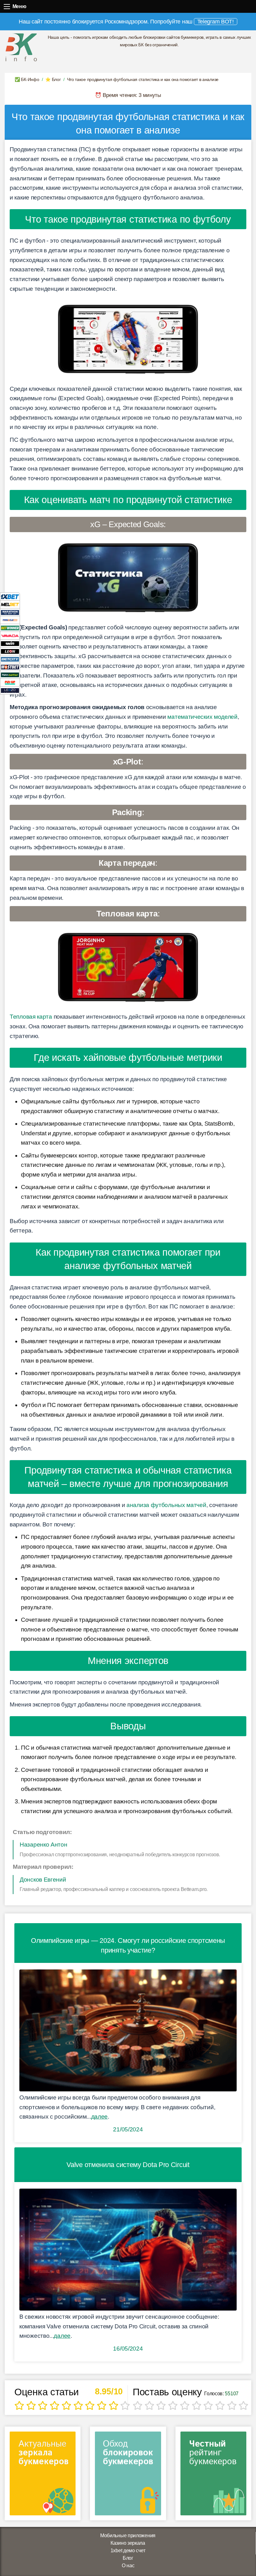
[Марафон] (10, 612)
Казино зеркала (128, 2543)
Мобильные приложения (128, 2536)
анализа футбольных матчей (166, 1505)
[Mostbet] (10, 667)
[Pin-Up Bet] (10, 682)
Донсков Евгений (43, 1880)
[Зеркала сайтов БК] (43, 2475)
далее (100, 2117)
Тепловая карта (31, 1017)
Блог (128, 2558)
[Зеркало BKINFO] (21, 47)
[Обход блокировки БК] (128, 2475)
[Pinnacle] (10, 620)
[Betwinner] (10, 628)
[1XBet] (10, 596)
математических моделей (202, 717)
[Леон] (10, 651)
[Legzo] (10, 690)
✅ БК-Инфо (27, 79)
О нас (128, 2566)
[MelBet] (10, 604)
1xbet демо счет (128, 2551)
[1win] (10, 643)
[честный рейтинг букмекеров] (213, 2475)
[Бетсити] (10, 659)
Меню (7, 6)
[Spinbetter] (10, 675)
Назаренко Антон (44, 1845)
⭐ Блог (53, 79)
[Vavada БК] (10, 635)
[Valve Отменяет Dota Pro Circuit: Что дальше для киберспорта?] (128, 2250)
